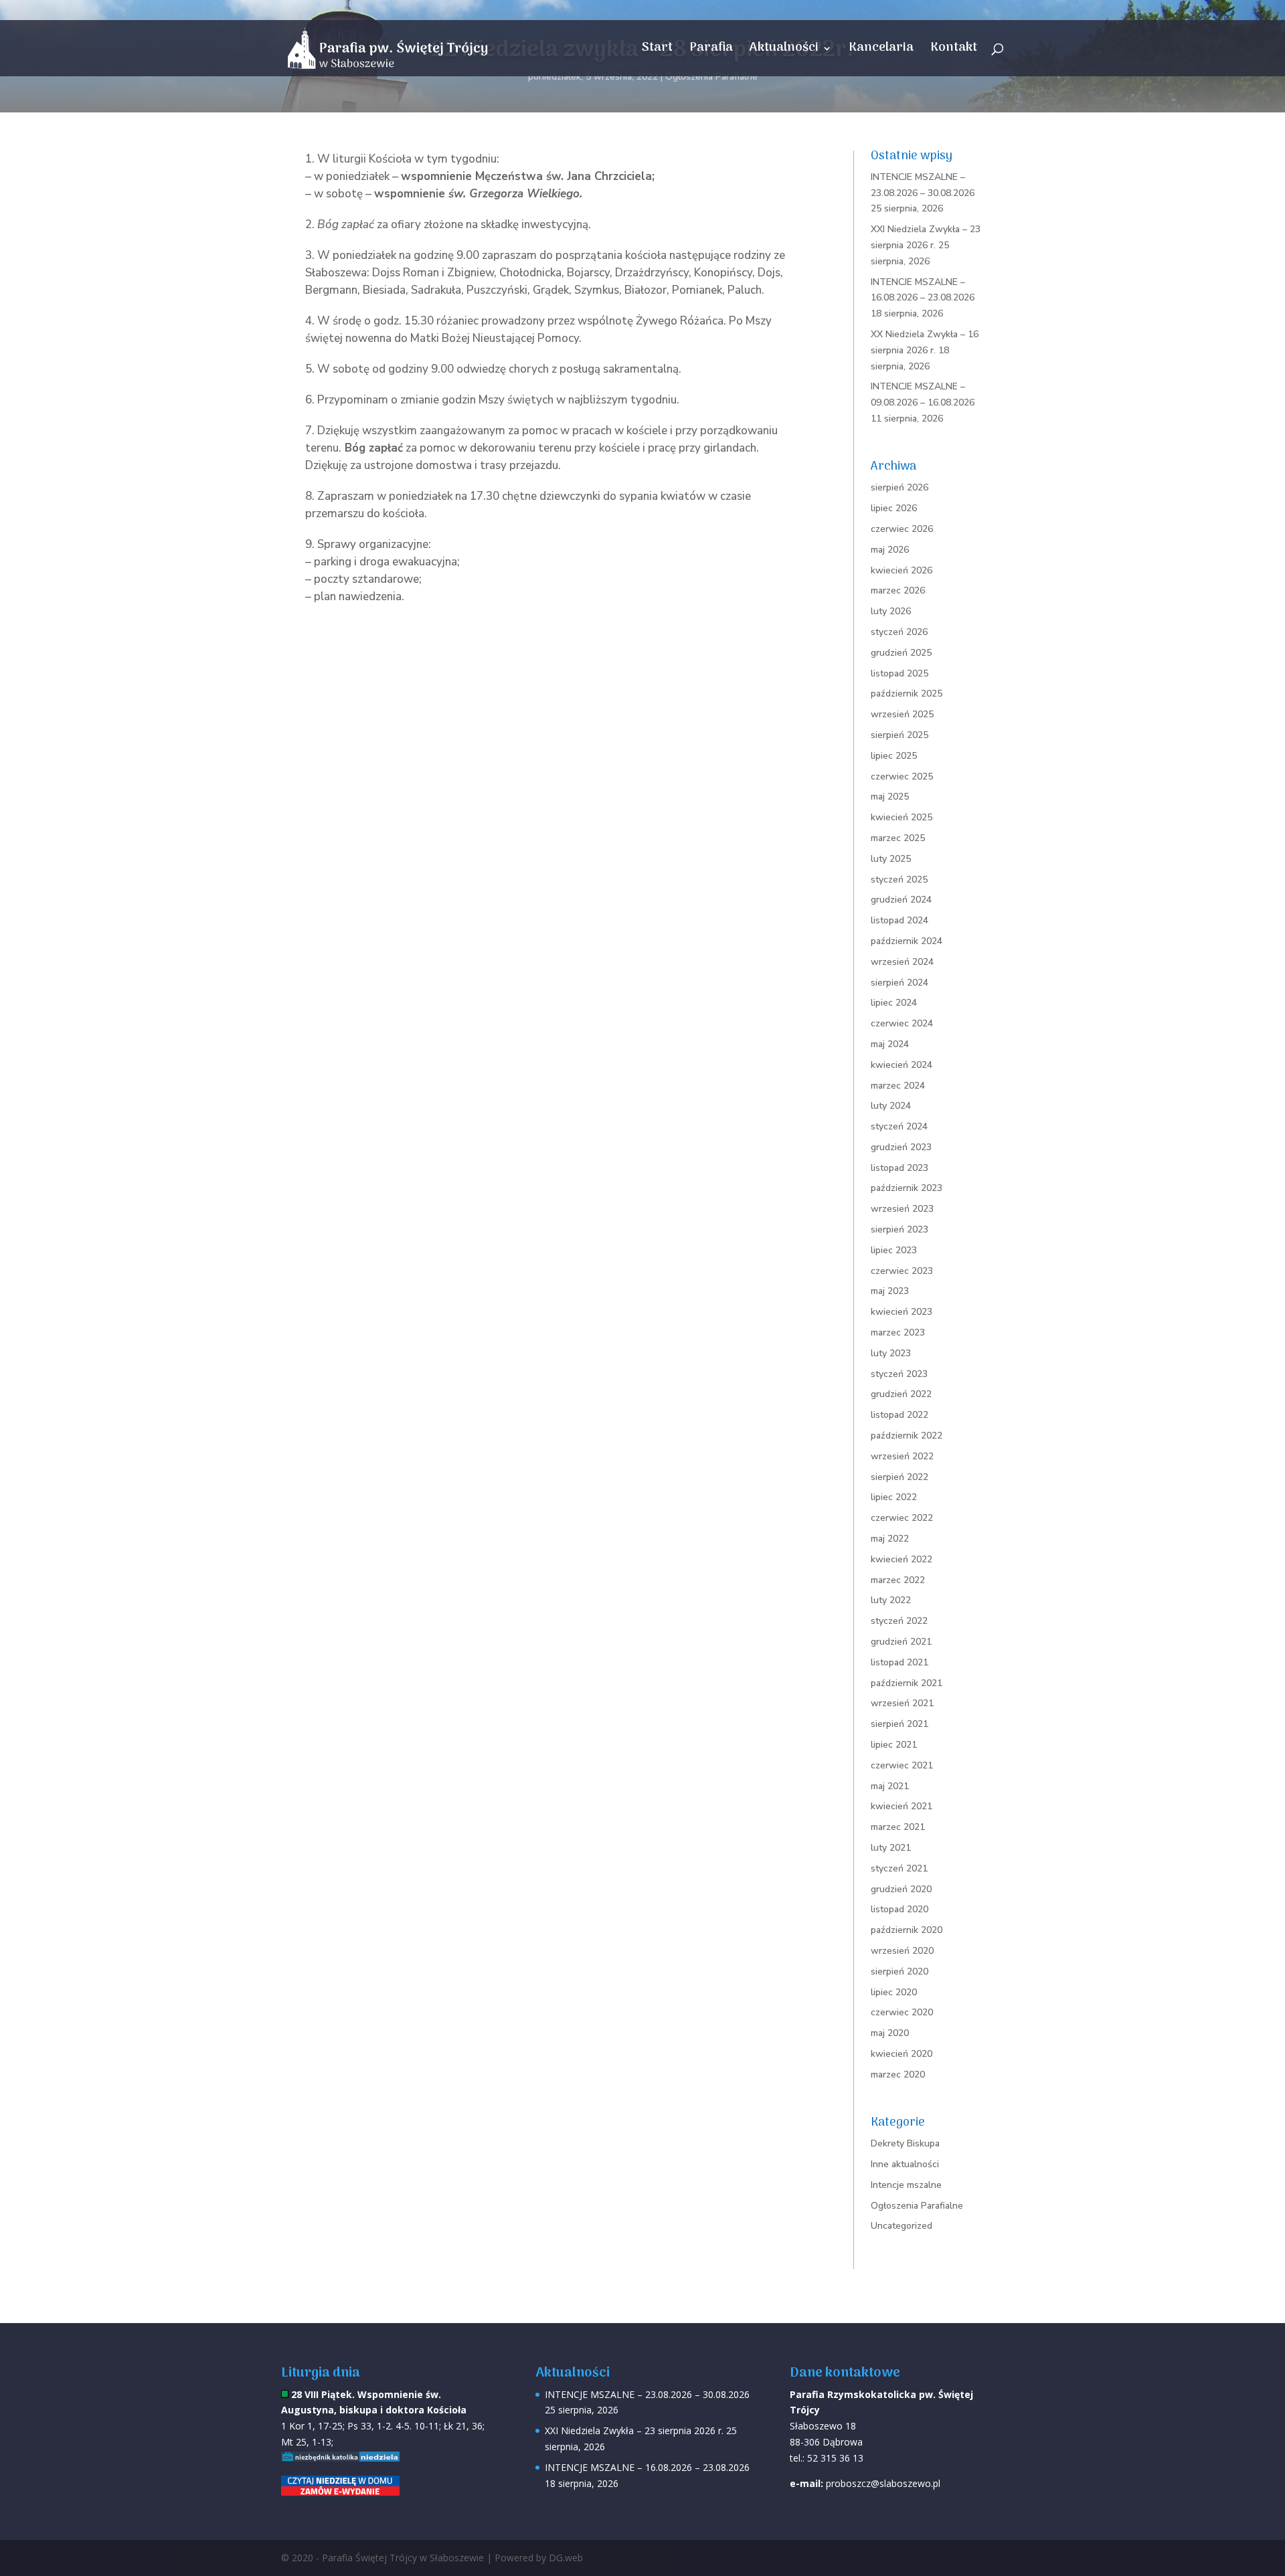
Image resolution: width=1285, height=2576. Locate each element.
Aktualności (784, 51)
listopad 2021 (899, 1662)
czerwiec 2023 (902, 1271)
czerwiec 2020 (902, 2012)
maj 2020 (890, 2033)
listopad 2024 (899, 920)
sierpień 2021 (899, 1724)
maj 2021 (890, 1786)
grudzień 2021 (901, 1642)
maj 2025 (890, 797)
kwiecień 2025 (902, 817)
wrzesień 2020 (902, 1951)
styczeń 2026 (899, 632)
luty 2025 (891, 859)
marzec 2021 (898, 1827)
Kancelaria (881, 51)
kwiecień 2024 (902, 1065)
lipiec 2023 (894, 1250)
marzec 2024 (898, 1086)
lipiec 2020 (894, 1992)
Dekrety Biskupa (905, 2143)
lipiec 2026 (894, 508)
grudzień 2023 (901, 1147)
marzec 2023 (898, 1332)
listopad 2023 (899, 1168)
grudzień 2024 (901, 900)
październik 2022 (907, 1436)
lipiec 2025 (894, 756)
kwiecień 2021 (902, 1806)
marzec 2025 (898, 838)
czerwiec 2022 (902, 1518)
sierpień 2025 (899, 735)
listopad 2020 (899, 1909)
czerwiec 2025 (902, 776)
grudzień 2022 (901, 1394)
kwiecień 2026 (902, 570)
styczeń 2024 (899, 1126)
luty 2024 (891, 1106)
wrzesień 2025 (902, 714)
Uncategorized (902, 2226)
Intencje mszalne (906, 2185)
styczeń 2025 (899, 880)
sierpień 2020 (899, 1971)
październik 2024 (907, 941)
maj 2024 (890, 1044)
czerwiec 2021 (902, 1765)
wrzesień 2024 (902, 962)
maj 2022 (890, 1539)
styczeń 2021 (899, 1868)
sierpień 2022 (899, 1477)
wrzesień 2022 (902, 1456)
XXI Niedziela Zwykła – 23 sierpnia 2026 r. (634, 2430)
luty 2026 (891, 611)
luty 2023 (891, 1353)
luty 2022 (891, 1600)
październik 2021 (907, 1683)
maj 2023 (890, 1291)
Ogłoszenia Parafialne (711, 77)
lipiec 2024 (894, 1003)
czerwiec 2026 (902, 529)
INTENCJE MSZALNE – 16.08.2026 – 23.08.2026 (647, 2467)
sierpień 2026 (899, 487)
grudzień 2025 (901, 653)
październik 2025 (907, 694)
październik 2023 (907, 1188)
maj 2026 (890, 550)
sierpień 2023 (899, 1229)
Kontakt (954, 51)
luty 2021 (891, 1848)
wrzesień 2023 (902, 1209)
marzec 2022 (898, 1580)
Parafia (711, 51)
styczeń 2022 (899, 1621)
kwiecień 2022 (902, 1559)
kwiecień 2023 (902, 1312)
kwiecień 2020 (902, 2054)
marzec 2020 (898, 2075)
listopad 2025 (899, 673)
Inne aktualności (905, 2164)
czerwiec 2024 (902, 1023)
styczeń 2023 (899, 1374)
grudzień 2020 (901, 1889)
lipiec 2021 (894, 1745)
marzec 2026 (898, 590)
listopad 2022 (899, 1415)
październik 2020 (907, 1930)
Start (657, 51)
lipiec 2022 (894, 1497)
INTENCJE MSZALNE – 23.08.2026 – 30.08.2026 (647, 2394)
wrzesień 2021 (902, 1703)
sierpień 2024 (899, 983)
